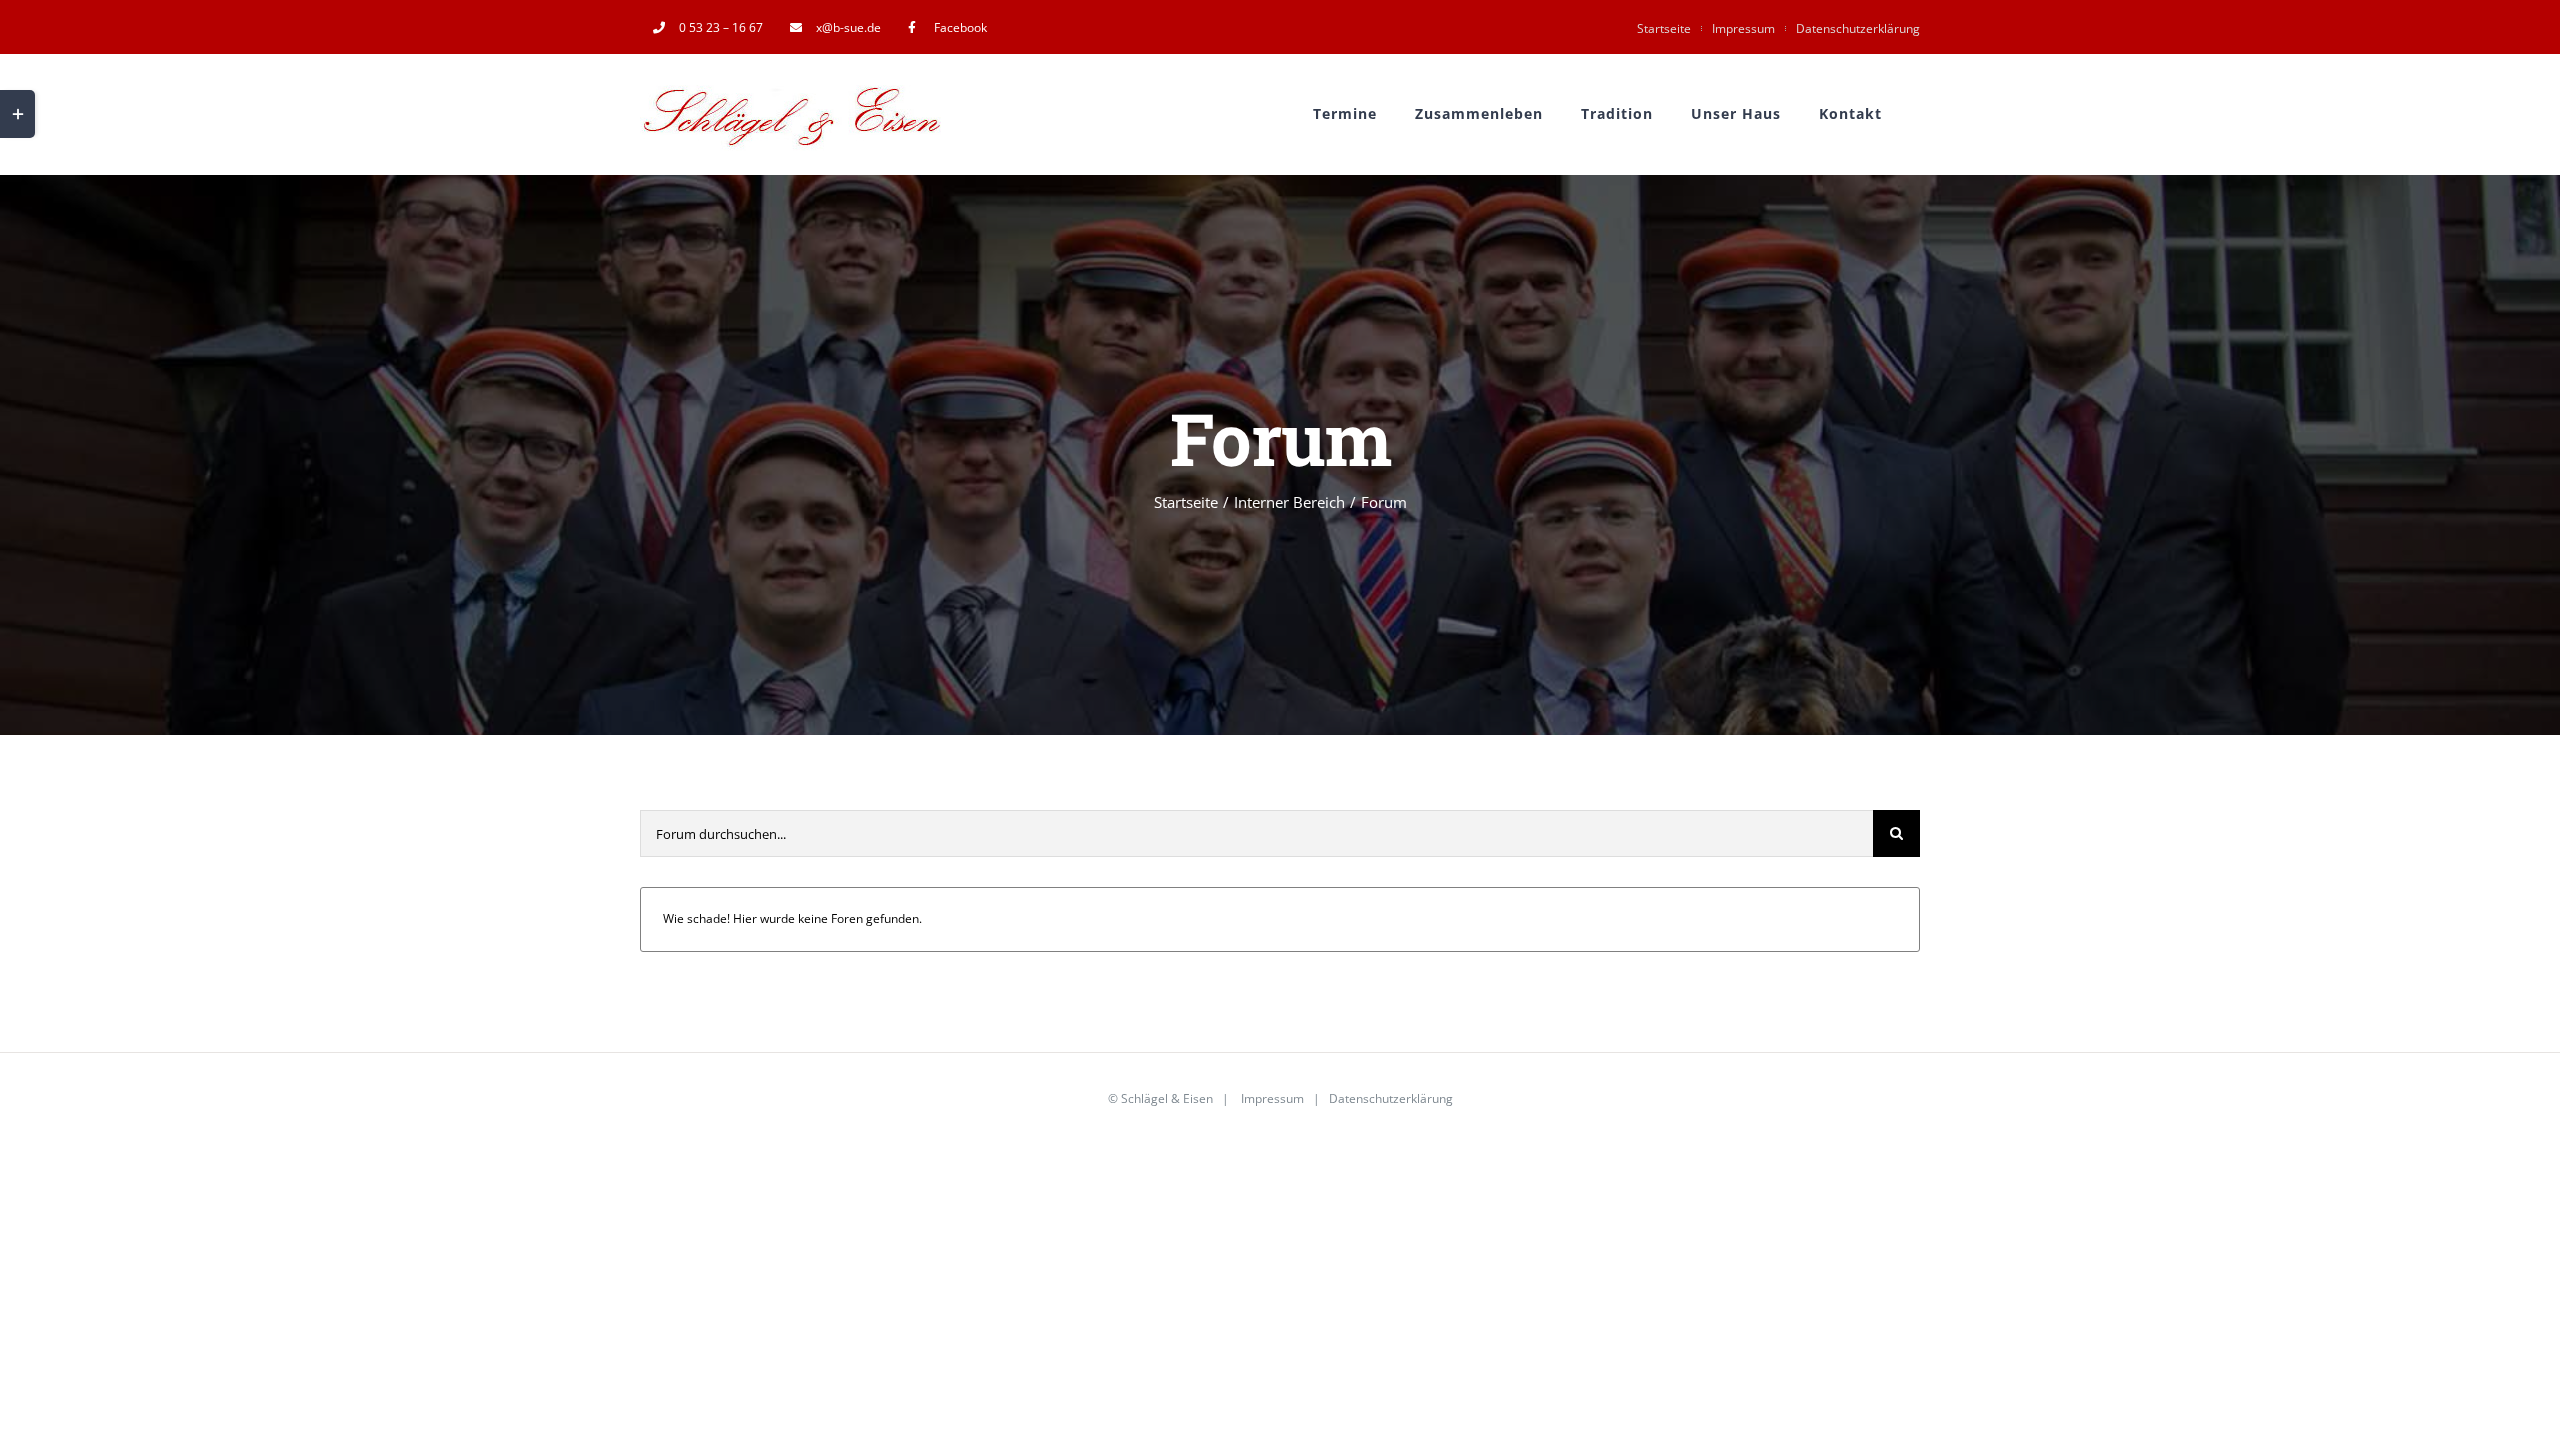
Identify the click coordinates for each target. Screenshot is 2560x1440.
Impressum (1743, 28)
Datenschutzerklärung (1858, 28)
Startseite (1664, 28)
